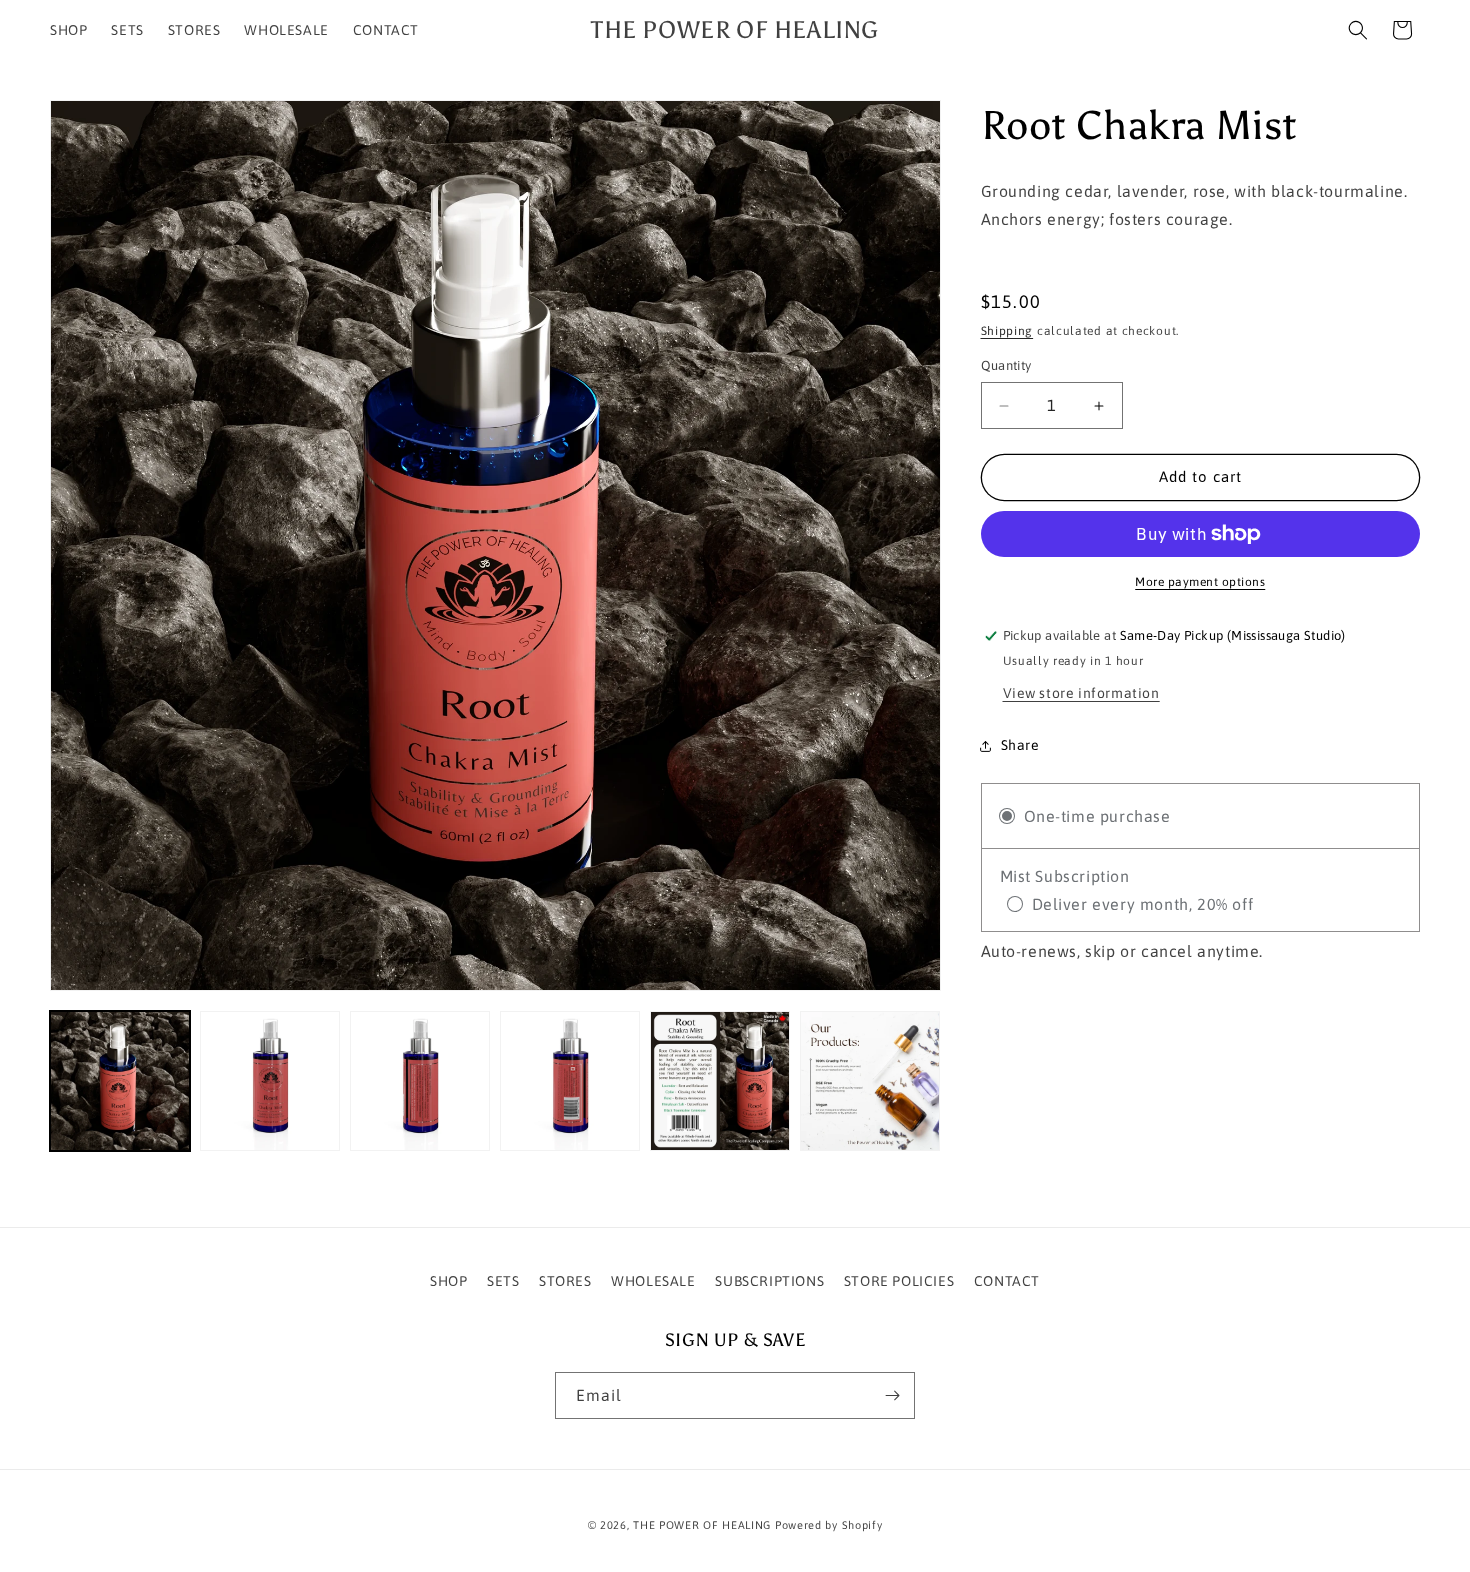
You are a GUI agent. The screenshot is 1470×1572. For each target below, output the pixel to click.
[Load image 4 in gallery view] (570, 1081)
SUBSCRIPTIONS (769, 1281)
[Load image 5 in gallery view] (720, 1081)
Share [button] (1020, 746)
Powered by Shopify (829, 1525)
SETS (503, 1281)
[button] (1358, 30)
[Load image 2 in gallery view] (270, 1081)
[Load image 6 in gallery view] (870, 1081)
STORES (565, 1281)
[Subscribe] (892, 1395)
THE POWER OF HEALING (702, 1525)
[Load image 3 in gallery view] (420, 1081)
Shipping (1007, 331)
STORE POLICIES (899, 1281)
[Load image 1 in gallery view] (120, 1081)
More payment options (1200, 582)
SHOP (448, 1281)
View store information (1081, 693)
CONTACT (1007, 1281)
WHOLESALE (653, 1281)
